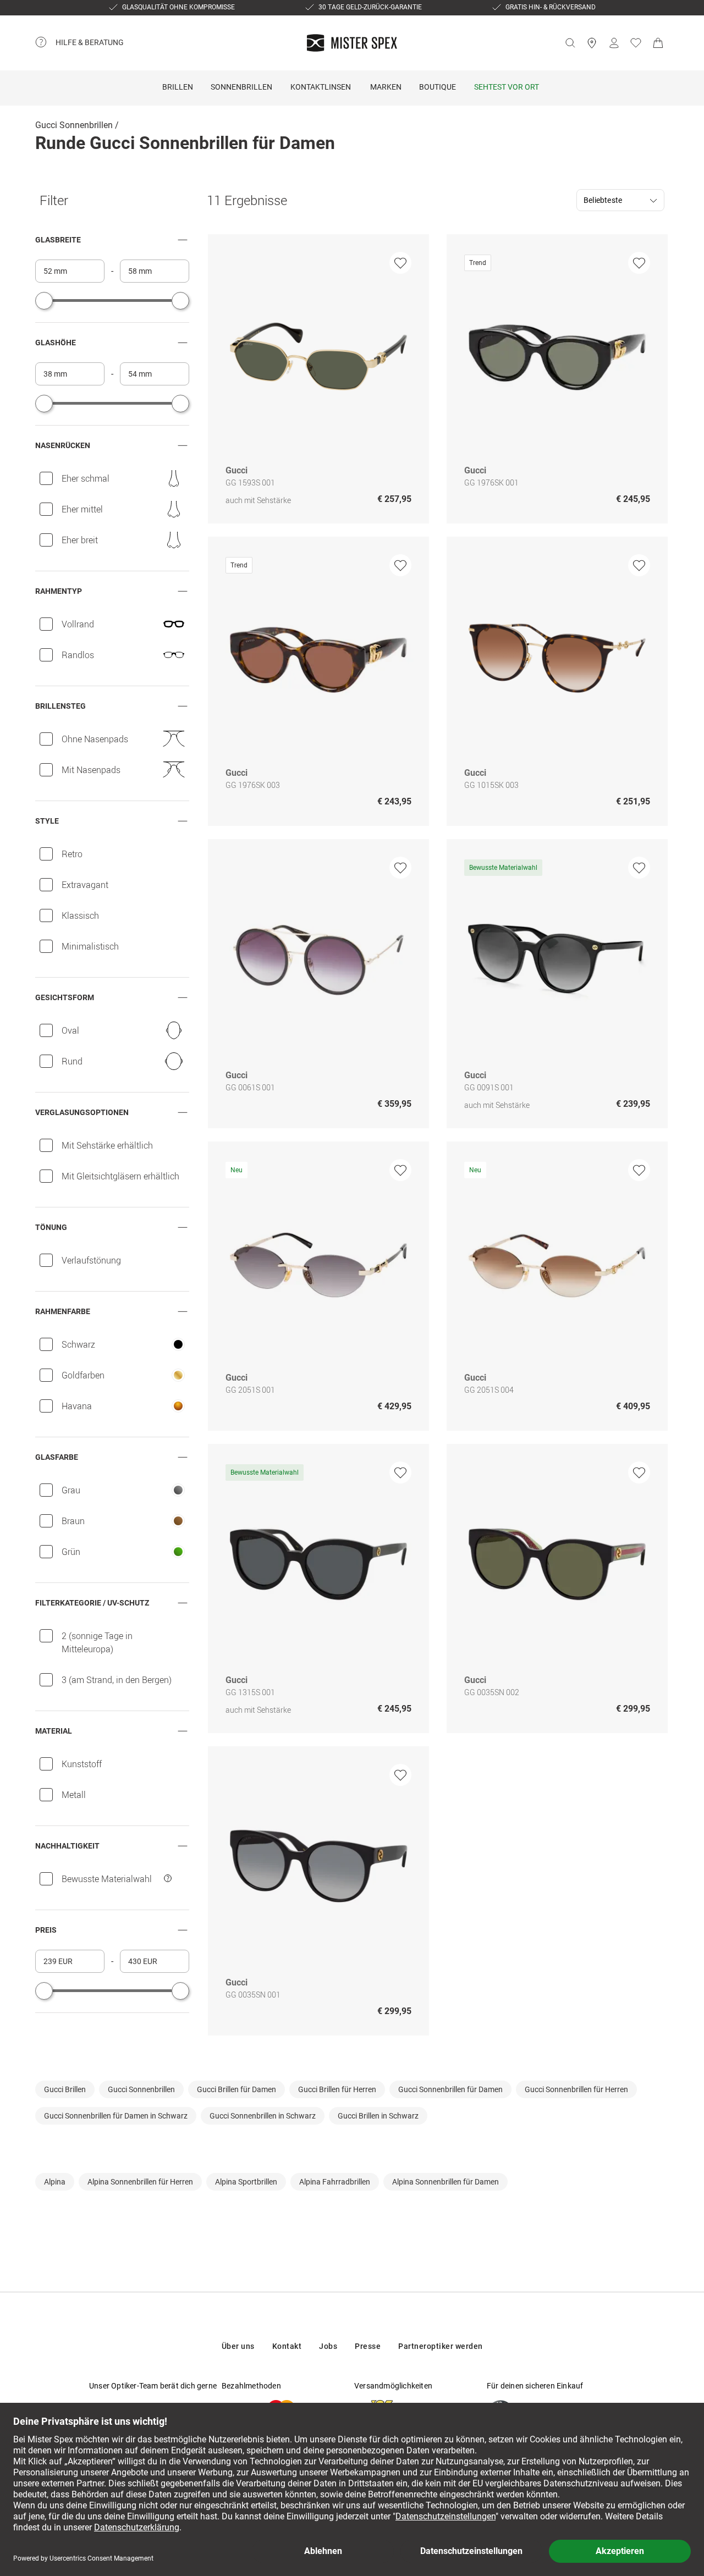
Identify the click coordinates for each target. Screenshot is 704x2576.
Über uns (238, 2346)
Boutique (438, 87)
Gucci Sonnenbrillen (74, 125)
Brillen (178, 87)
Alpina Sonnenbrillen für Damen (446, 2182)
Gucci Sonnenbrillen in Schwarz (263, 2116)
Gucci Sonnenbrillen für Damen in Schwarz (116, 2116)
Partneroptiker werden (441, 2346)
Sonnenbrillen (241, 87)
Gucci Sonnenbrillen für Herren (576, 2089)
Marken (386, 87)
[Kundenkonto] (614, 43)
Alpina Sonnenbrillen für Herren (140, 2182)
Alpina (55, 2182)
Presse (368, 2346)
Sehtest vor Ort (507, 87)
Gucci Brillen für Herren (337, 2089)
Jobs (328, 2346)
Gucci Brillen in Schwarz (378, 2116)
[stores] (592, 43)
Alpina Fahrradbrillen (335, 2182)
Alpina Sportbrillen (246, 2182)
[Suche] (570, 43)
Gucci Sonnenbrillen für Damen (450, 2089)
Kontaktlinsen (321, 87)
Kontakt (287, 2346)
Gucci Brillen (65, 2089)
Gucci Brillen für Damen (237, 2089)
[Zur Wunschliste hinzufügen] (400, 263)
